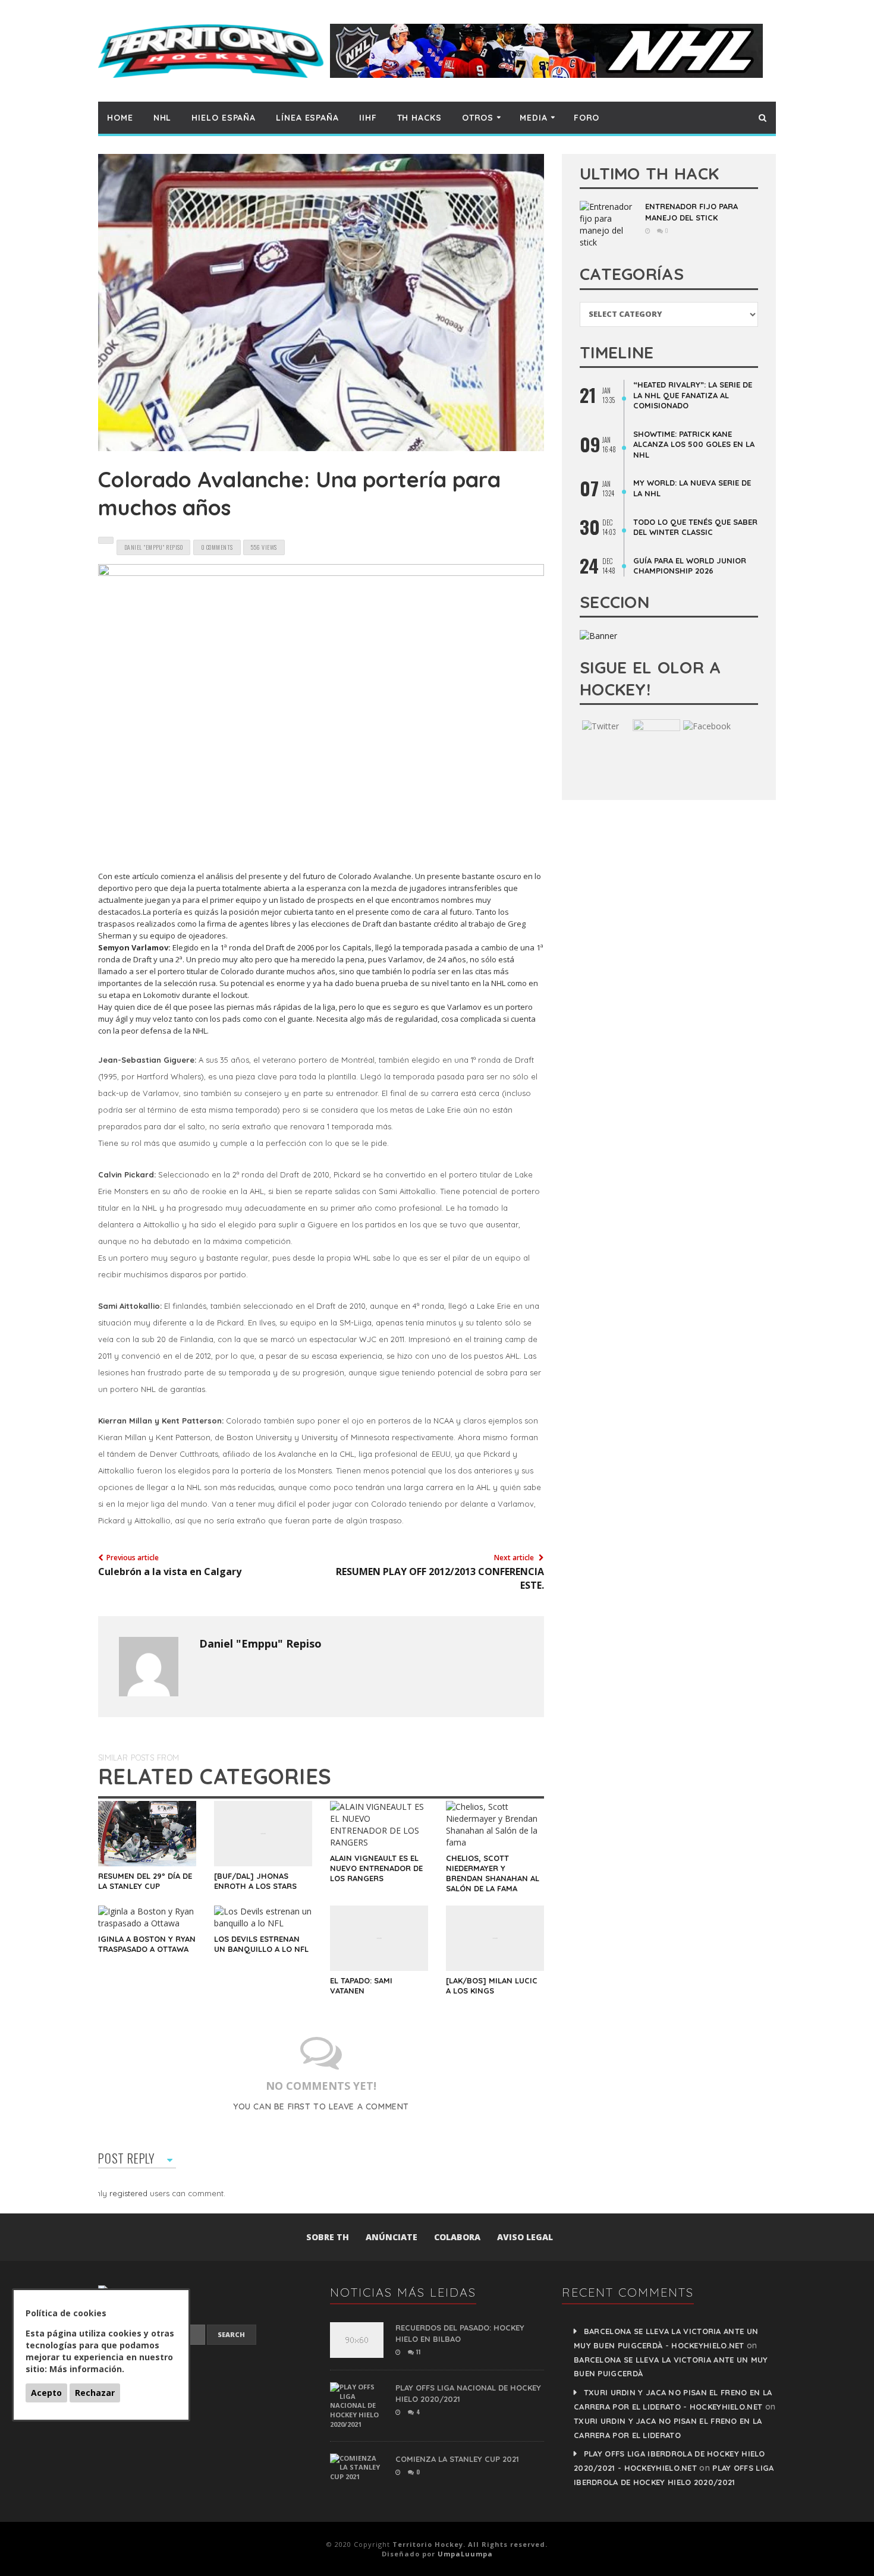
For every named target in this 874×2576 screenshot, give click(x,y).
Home (120, 118)
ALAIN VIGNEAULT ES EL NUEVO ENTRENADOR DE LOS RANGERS (376, 1868)
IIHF (368, 118)
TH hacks (419, 118)
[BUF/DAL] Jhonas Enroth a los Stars (255, 1881)
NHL (163, 118)
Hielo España (224, 118)
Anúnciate (392, 2237)
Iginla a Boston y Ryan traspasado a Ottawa (147, 1944)
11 (417, 2352)
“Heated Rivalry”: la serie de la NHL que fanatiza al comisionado (693, 395)
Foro (587, 118)
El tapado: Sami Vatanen (361, 1985)
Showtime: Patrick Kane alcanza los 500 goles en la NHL (694, 444)
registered (130, 2193)
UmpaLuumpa (465, 2554)
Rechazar (95, 2393)
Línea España (307, 118)
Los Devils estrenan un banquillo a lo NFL (261, 1944)
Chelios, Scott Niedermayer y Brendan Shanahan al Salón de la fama (493, 1873)
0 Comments (217, 547)
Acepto (46, 2393)
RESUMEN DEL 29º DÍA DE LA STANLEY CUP (145, 1881)
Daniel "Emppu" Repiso (260, 1643)
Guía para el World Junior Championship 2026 (690, 566)
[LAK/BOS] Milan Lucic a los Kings (492, 1985)
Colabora (457, 2237)
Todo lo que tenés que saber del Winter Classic (695, 527)
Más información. (87, 2369)
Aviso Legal (525, 2237)
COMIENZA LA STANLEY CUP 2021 (457, 2459)
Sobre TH (328, 2237)
